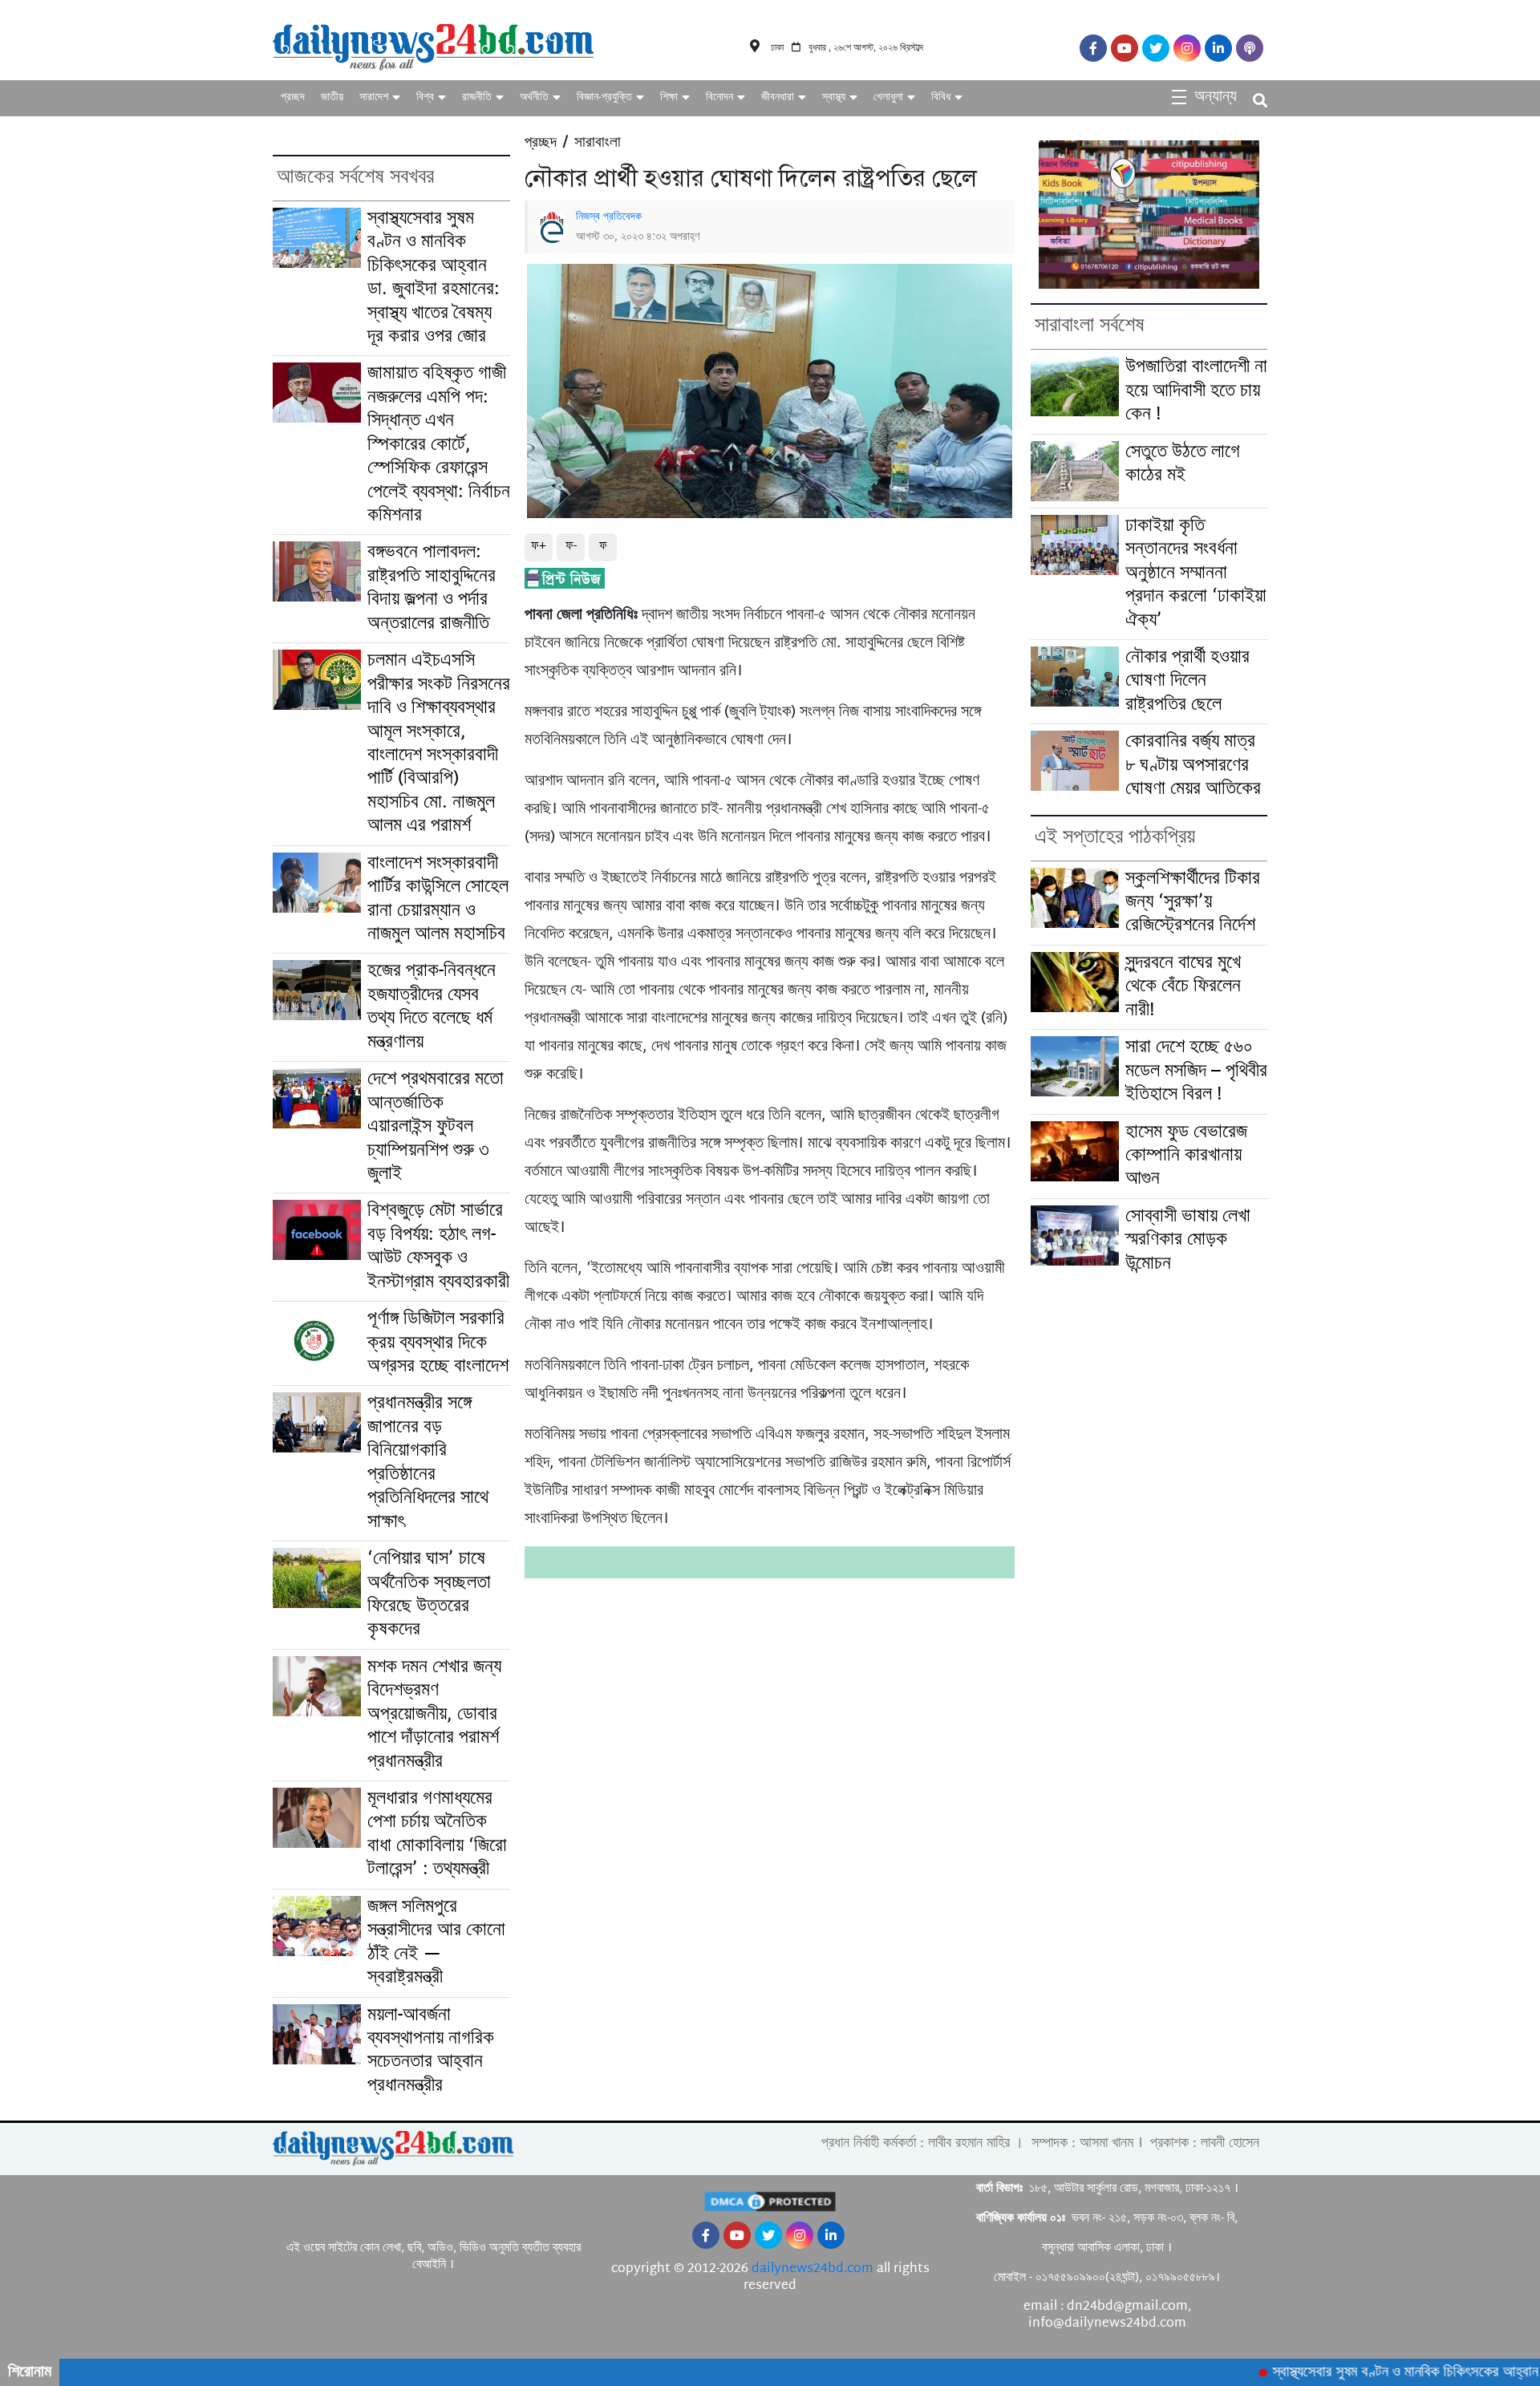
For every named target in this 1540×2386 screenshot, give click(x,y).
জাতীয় (332, 97)
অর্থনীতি (534, 97)
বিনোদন (719, 97)
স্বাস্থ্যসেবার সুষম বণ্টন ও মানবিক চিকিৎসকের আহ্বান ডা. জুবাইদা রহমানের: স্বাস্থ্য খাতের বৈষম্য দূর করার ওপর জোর (434, 278)
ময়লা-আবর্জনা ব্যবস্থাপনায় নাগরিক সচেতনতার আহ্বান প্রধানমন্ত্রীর (431, 2051)
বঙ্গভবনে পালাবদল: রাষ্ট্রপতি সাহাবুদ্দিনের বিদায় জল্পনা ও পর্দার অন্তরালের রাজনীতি (432, 588)
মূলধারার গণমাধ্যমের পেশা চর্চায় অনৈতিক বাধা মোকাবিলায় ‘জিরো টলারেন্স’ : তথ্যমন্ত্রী (437, 1835)
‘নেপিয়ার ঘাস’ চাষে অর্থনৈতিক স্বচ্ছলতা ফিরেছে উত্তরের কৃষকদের (429, 1595)
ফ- (571, 547)
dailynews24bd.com (813, 2269)
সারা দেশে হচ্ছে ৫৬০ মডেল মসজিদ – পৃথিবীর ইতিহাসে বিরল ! (1196, 1071)
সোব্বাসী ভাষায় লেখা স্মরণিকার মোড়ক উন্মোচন (1188, 1241)
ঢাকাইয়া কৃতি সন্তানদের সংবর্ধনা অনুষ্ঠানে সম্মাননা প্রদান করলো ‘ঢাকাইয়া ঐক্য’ (1196, 574)
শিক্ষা (669, 97)
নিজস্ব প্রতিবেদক (609, 217)
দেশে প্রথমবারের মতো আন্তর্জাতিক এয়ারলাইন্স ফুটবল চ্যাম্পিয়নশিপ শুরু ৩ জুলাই (436, 1127)
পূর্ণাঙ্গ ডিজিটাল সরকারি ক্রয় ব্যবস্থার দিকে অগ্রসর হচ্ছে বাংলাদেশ (438, 1343)
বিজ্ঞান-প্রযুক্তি (604, 97)
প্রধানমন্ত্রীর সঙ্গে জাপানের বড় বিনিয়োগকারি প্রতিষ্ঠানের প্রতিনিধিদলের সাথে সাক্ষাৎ (428, 1463)
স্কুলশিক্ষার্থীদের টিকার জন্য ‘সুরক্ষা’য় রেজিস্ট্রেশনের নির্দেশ (1193, 903)
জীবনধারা (778, 97)
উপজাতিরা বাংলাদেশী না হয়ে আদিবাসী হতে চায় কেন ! (1196, 391)
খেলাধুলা (888, 97)
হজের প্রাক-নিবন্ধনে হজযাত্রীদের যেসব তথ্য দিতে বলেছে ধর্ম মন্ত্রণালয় (432, 1007)
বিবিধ (941, 97)
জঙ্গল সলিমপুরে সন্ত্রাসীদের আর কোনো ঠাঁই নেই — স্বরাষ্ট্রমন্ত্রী (436, 1943)
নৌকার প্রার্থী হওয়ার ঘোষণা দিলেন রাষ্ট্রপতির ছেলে (1187, 682)
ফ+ (539, 547)
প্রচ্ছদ (293, 97)
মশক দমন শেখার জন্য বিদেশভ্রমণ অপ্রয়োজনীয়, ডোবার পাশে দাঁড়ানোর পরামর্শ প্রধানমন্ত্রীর (434, 1715)
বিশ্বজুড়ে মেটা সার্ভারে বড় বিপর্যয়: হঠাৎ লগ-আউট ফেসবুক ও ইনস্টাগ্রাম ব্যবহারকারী (438, 1247)
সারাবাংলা (598, 144)
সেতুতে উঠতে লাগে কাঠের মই (1183, 464)
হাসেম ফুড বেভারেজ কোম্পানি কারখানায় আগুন (1186, 1157)
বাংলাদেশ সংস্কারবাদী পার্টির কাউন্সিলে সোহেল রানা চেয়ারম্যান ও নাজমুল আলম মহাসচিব (438, 899)
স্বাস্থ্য (834, 97)
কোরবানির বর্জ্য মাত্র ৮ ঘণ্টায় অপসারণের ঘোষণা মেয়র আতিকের (1193, 766)
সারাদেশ (374, 97)
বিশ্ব (425, 97)
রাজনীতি (477, 97)
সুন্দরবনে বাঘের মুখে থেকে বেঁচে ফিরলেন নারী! (1183, 987)
